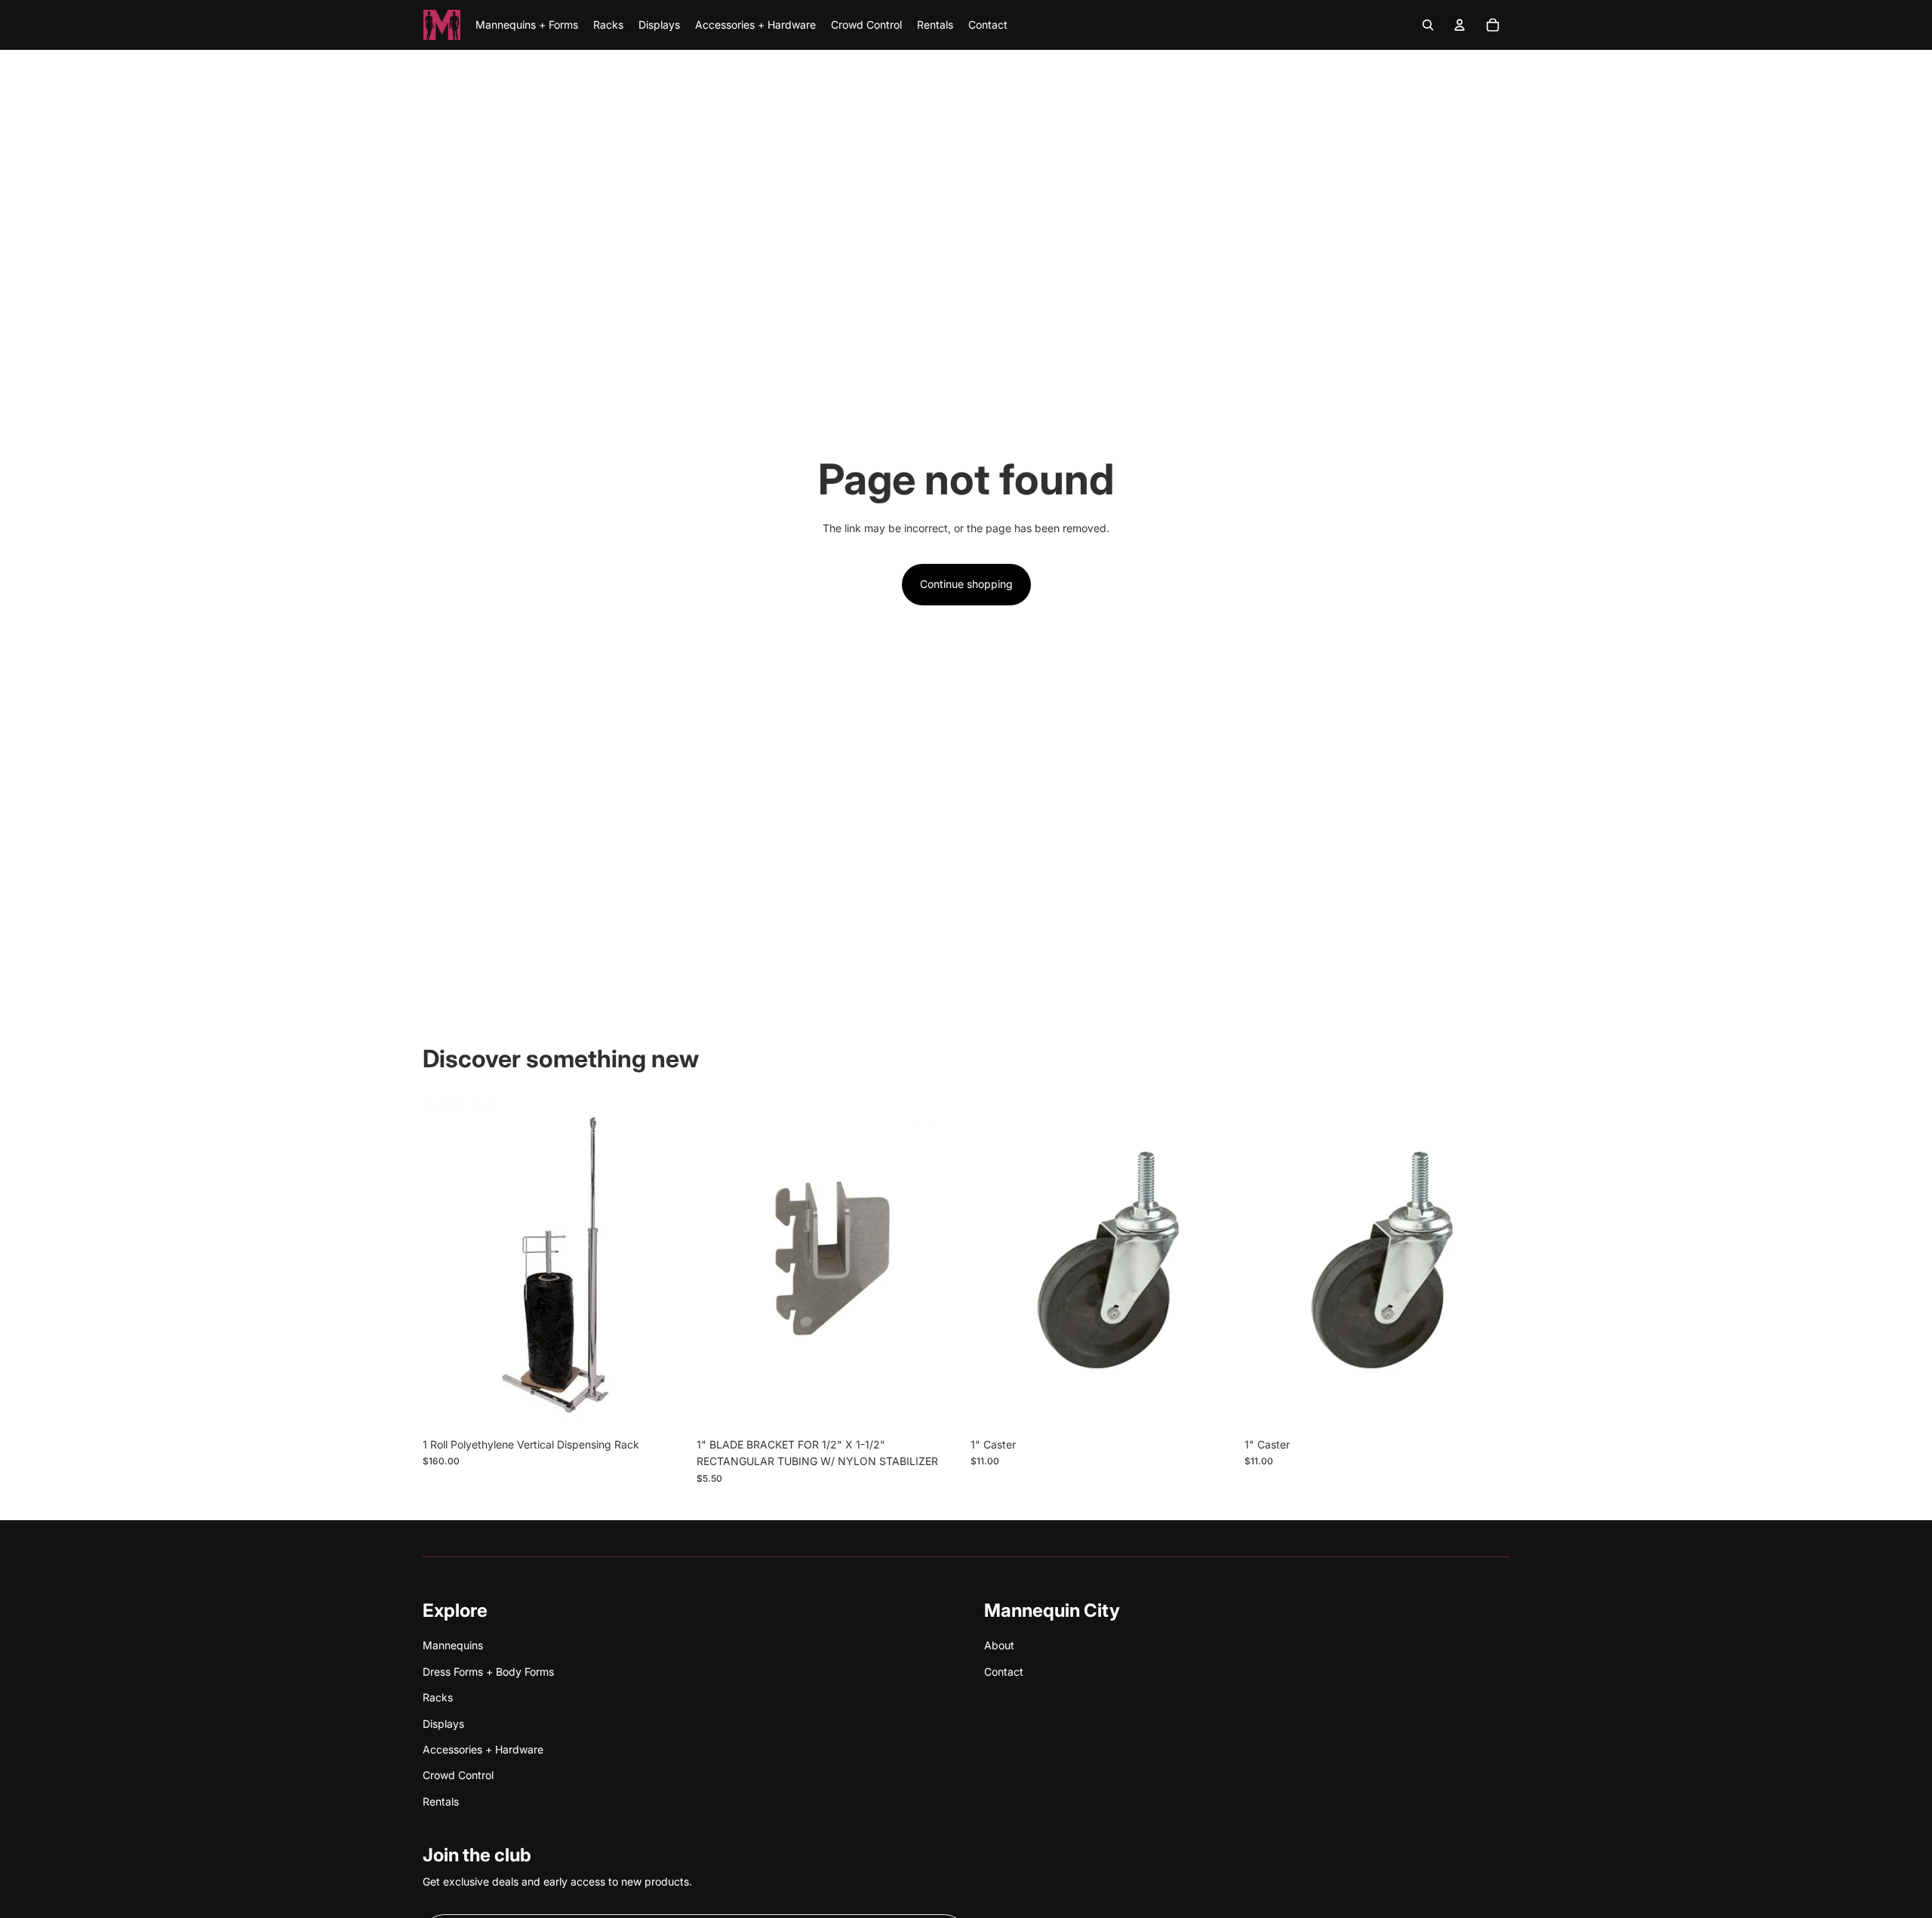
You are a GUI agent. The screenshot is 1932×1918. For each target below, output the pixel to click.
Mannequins (453, 1645)
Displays (443, 1724)
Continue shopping (966, 584)
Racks (438, 1697)
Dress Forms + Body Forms (488, 1672)
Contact (1004, 1672)
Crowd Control (458, 1775)
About (999, 1645)
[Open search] (1428, 25)
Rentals (441, 1801)
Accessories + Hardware (483, 1749)
